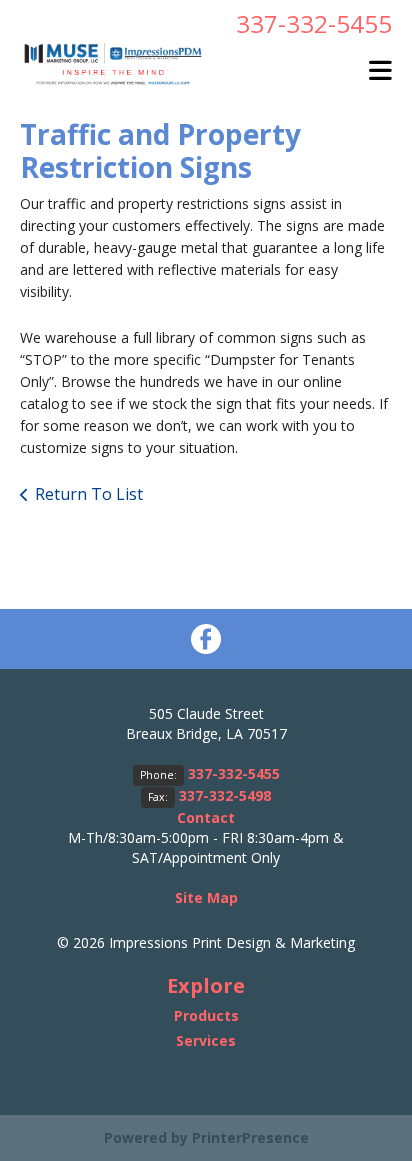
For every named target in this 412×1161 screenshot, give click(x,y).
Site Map (206, 897)
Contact (206, 817)
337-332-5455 (314, 23)
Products (206, 1015)
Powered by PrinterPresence (206, 1137)
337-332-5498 (225, 795)
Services (206, 1040)
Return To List (89, 494)
